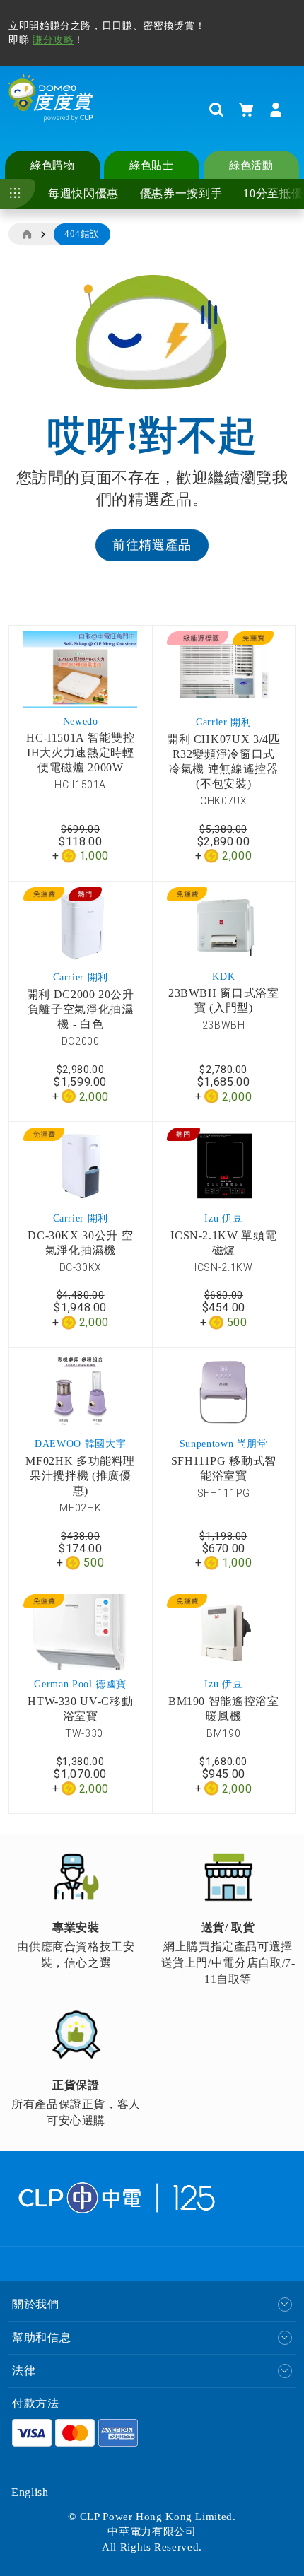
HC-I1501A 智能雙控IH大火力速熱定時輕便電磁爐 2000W (80, 753)
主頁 (26, 235)
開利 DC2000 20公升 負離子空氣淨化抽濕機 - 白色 (81, 1009)
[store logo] (51, 109)
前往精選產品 (152, 545)
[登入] (276, 110)
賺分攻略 (53, 40)
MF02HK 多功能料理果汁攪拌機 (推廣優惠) (80, 1476)
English (30, 2492)
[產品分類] (18, 194)
